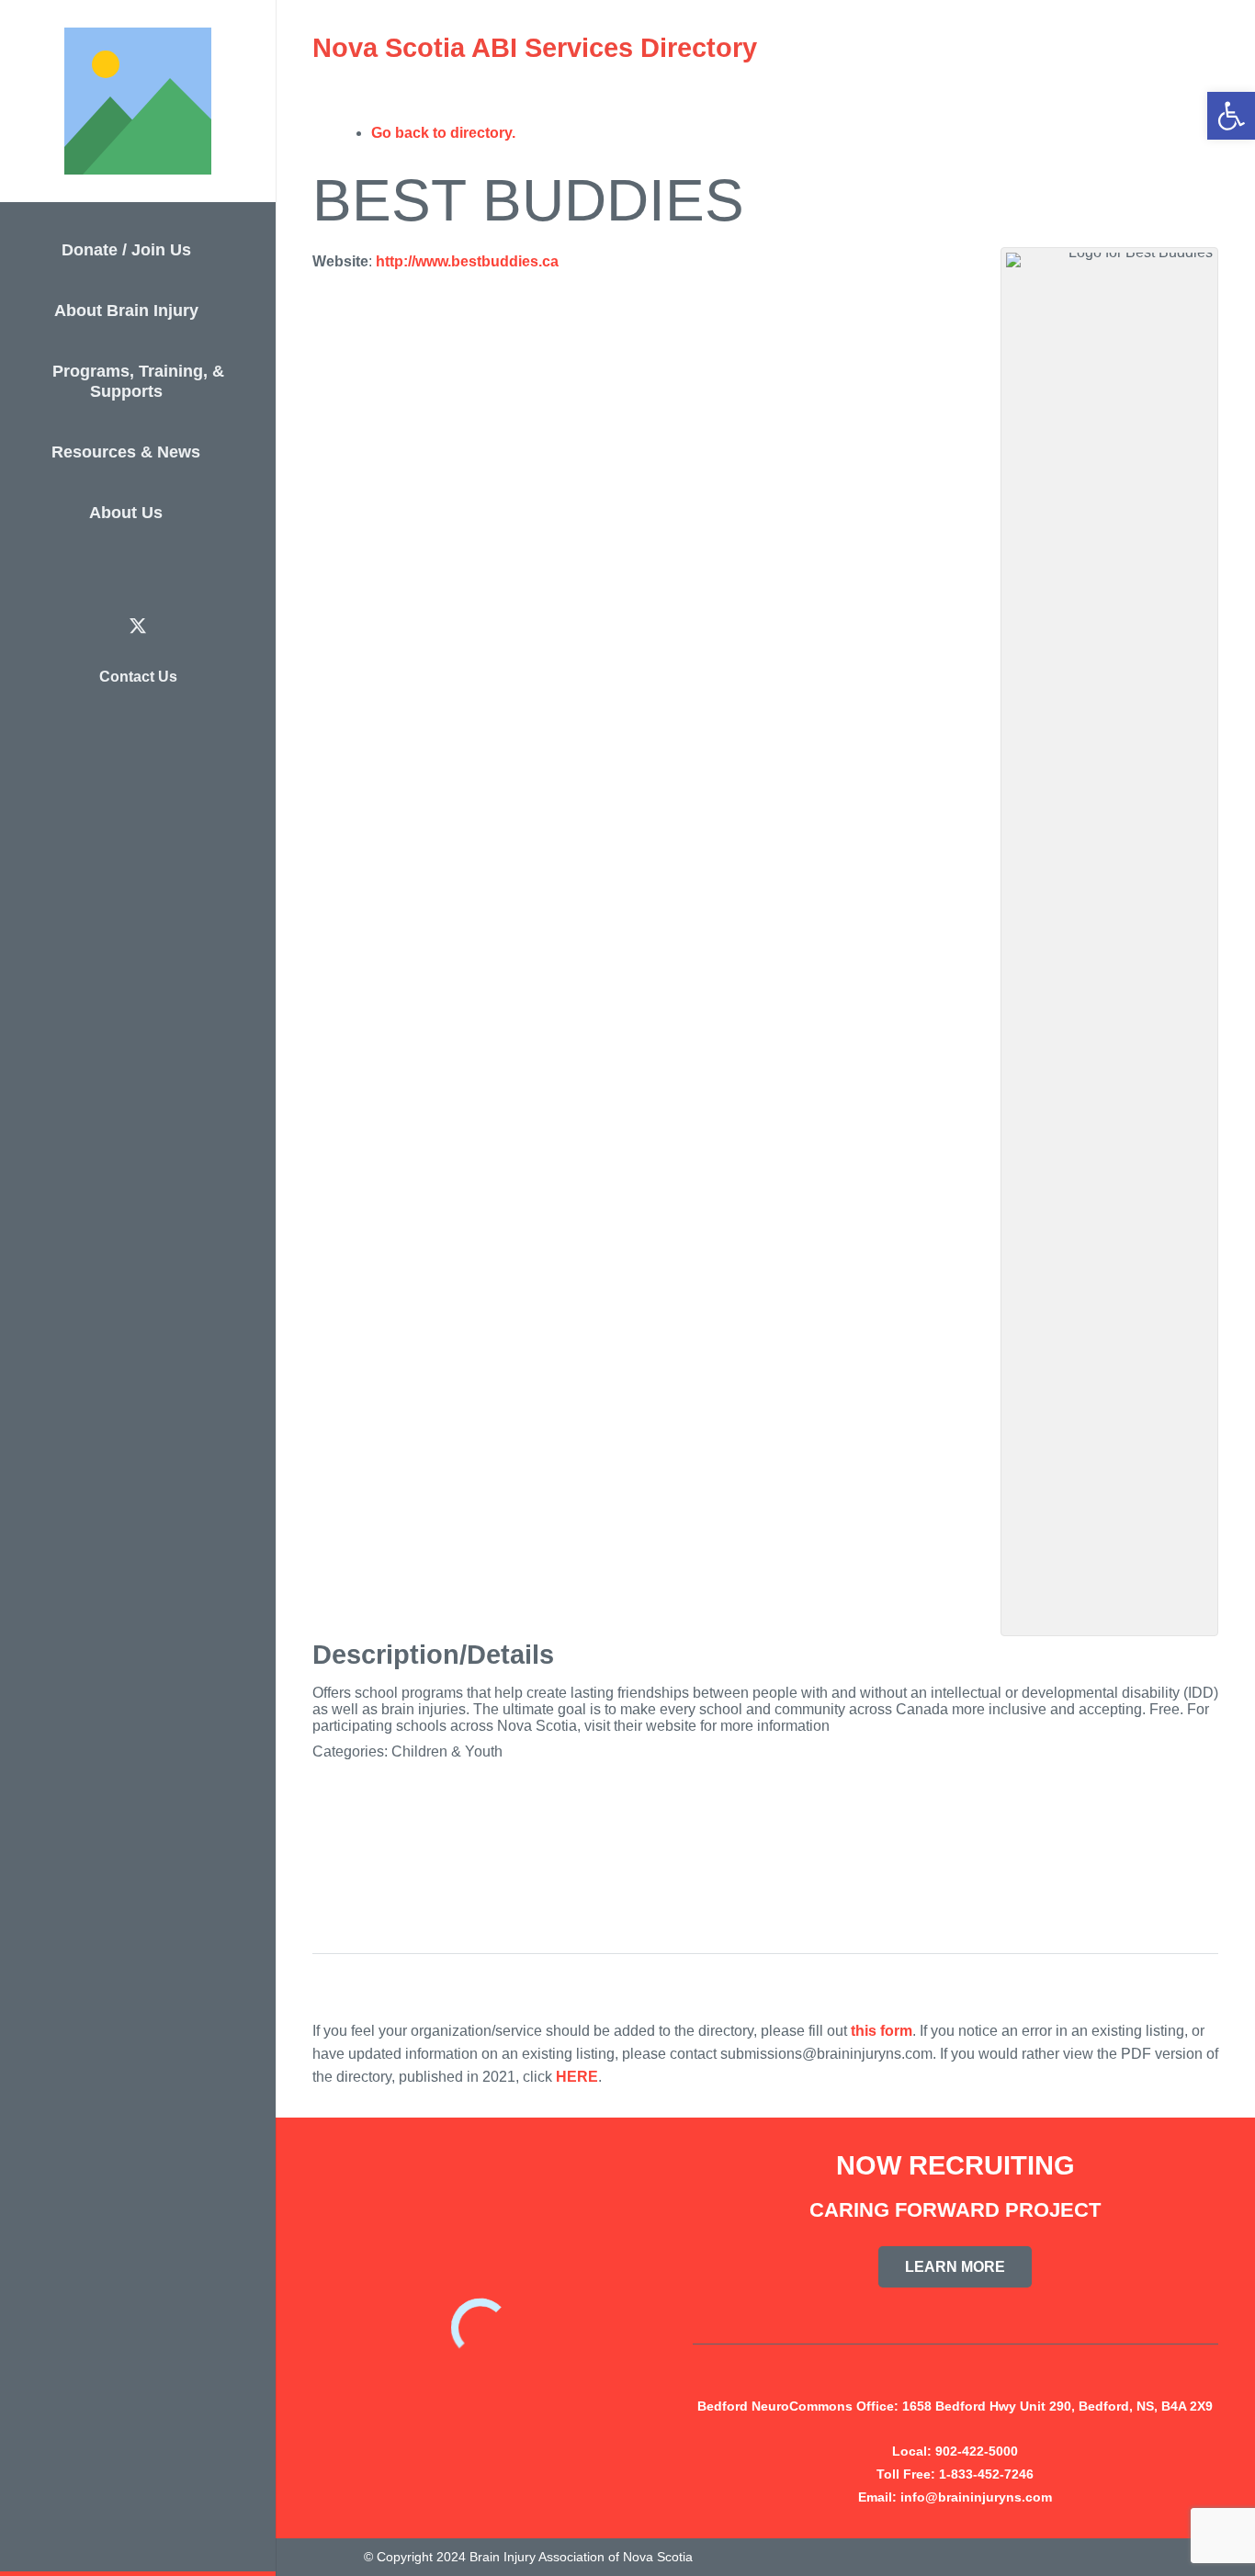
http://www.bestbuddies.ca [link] (467, 261)
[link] (1231, 116)
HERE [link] (577, 2077)
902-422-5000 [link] (977, 2451)
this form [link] (882, 2031)
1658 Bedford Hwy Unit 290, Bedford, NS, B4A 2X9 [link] (1057, 2406)
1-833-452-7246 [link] (986, 2474)
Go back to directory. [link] (443, 133)
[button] (203, 253)
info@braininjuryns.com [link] (976, 2497)
